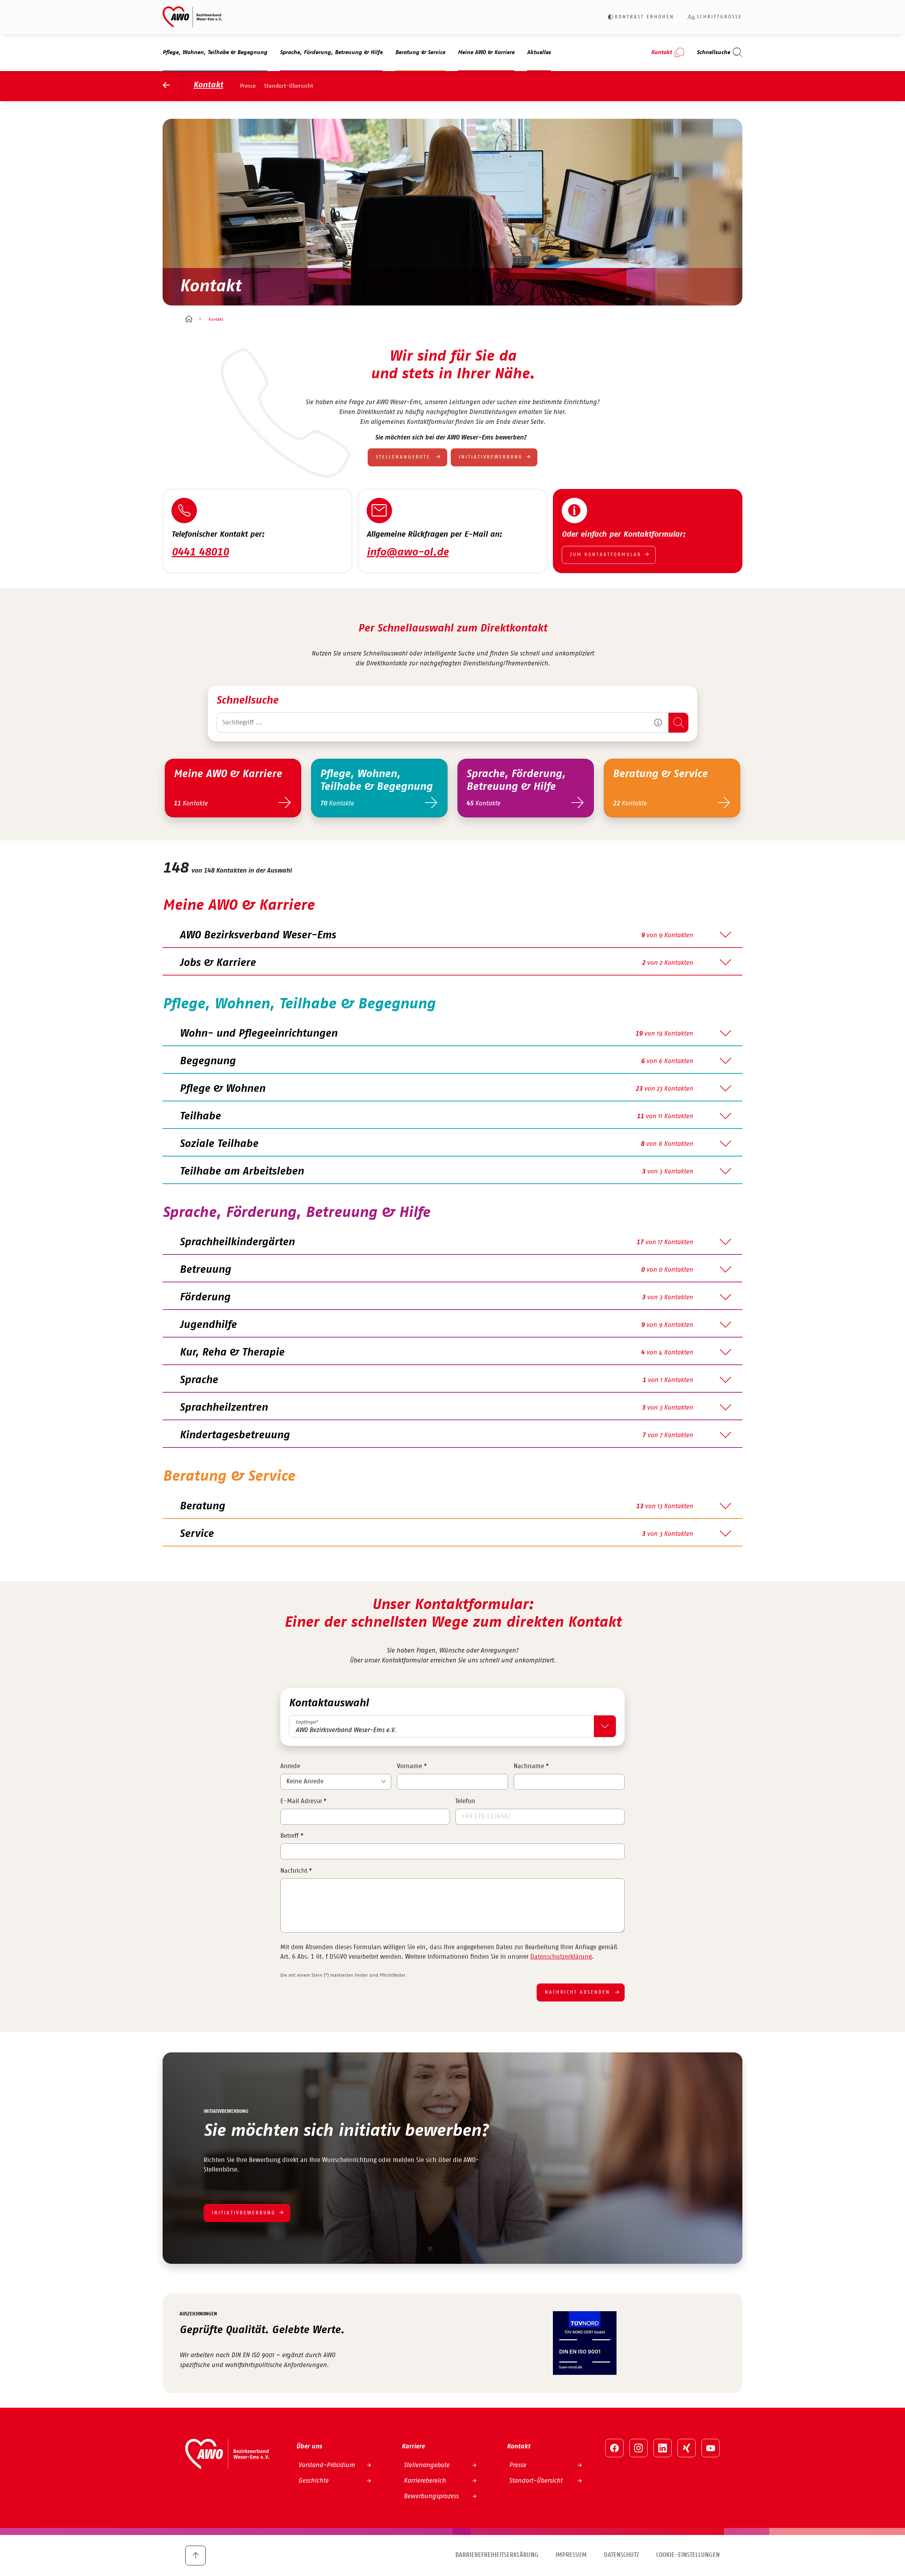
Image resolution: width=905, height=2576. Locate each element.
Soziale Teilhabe (219, 1144)
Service (197, 1534)
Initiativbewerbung (491, 457)
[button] (658, 723)
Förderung (205, 1297)
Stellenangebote (404, 457)
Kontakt (208, 85)
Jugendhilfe (208, 1325)
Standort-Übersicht (289, 86)
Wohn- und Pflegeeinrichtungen (258, 1033)
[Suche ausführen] (678, 723)
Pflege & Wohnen (222, 1089)
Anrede (290, 1766)
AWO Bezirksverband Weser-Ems (258, 935)
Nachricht (296, 1871)
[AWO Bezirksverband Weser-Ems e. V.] (192, 17)
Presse (248, 86)
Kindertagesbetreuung (235, 1435)
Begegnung (208, 1061)
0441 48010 (200, 552)
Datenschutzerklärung (561, 1957)
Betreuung (205, 1270)
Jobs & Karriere (218, 963)
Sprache (199, 1380)
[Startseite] (189, 320)
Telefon (465, 1801)
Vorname (412, 1766)
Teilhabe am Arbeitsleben (242, 1171)
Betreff (292, 1836)
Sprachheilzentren (224, 1408)
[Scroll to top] (195, 2555)
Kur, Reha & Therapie (232, 1352)
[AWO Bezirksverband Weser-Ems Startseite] (173, 86)
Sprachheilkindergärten (237, 1242)
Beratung (202, 1506)
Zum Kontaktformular (606, 555)
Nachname (531, 1766)
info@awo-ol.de (408, 552)
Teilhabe (200, 1116)
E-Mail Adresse (303, 1801)
